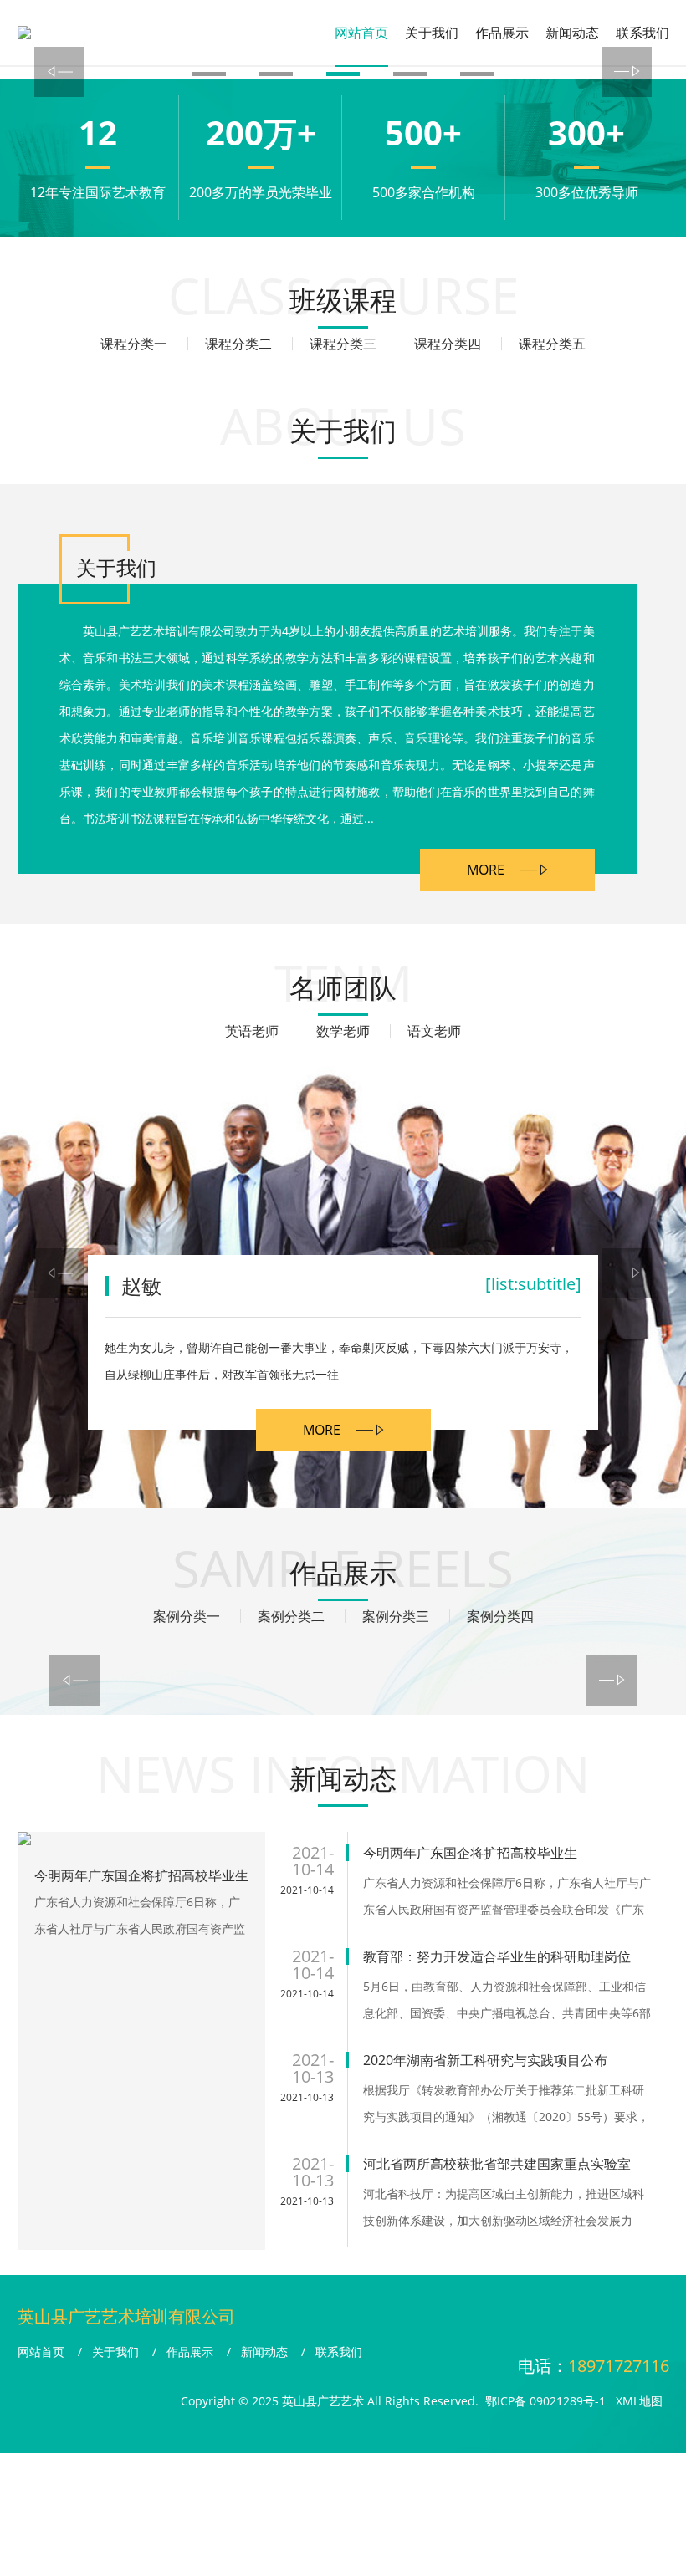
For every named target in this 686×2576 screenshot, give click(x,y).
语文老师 (434, 1031)
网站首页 (361, 33)
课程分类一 (134, 344)
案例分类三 (396, 1616)
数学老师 (343, 1031)
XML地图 (639, 2401)
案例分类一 (187, 1616)
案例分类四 (500, 1616)
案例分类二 (291, 1616)
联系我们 (642, 33)
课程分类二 (238, 344)
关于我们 (432, 33)
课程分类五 (552, 344)
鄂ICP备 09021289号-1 (545, 2401)
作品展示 (502, 33)
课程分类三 (343, 344)
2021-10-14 (307, 1890)
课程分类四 (448, 344)
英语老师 (252, 1031)
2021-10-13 (307, 2097)
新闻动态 (572, 33)
